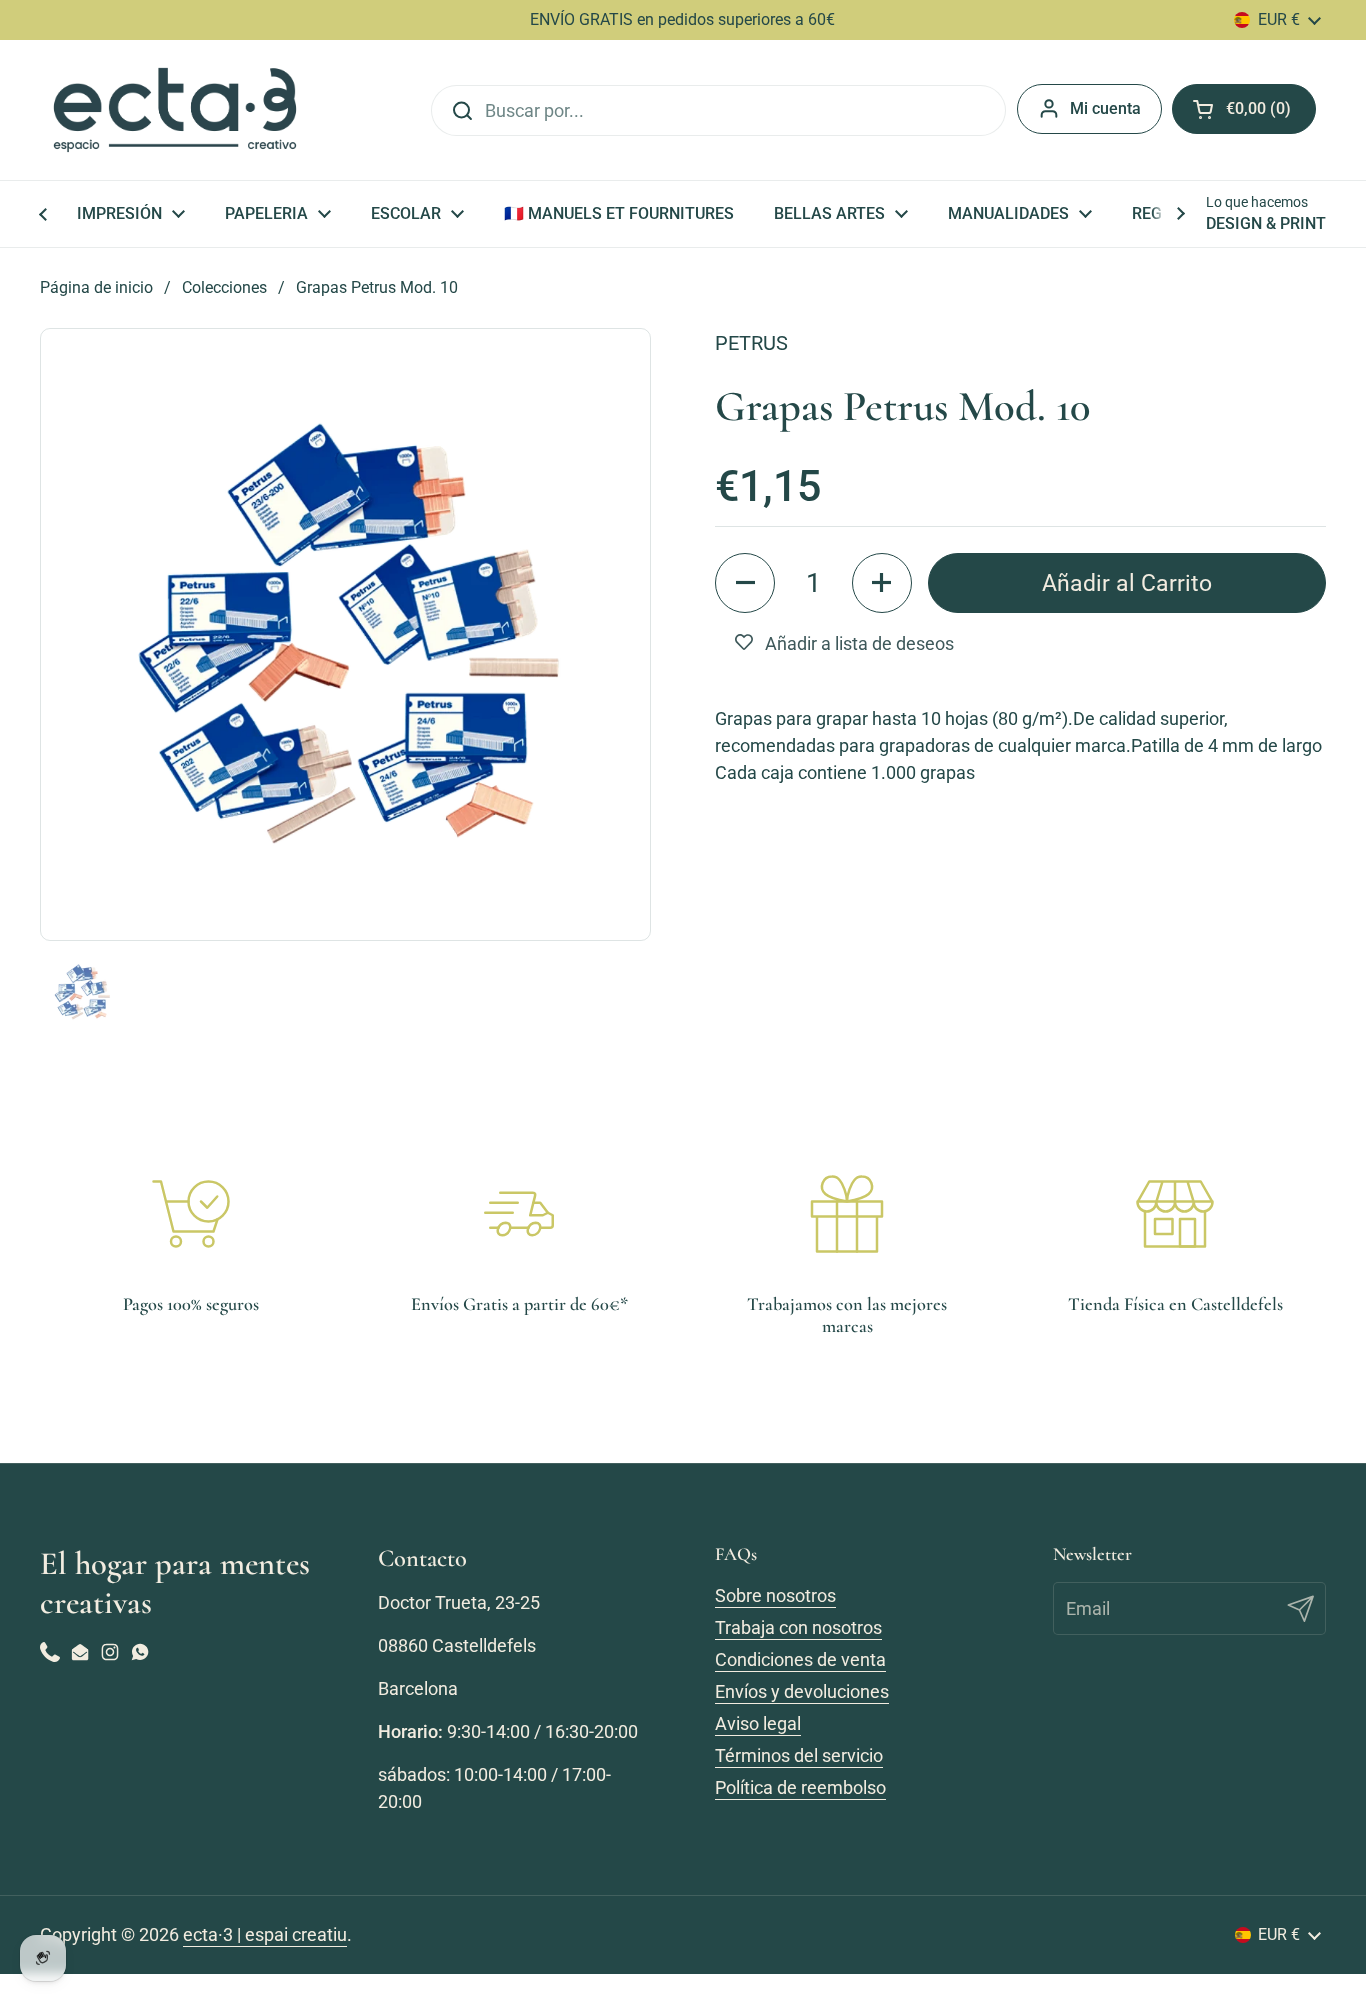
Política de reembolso (800, 1787)
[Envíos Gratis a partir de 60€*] (519, 1214)
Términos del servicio (799, 1755)
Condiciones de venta (800, 1659)
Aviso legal (758, 1723)
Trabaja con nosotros (798, 1627)
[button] (745, 583)
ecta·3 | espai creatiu (265, 1934)
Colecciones (224, 287)
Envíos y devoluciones (802, 1691)
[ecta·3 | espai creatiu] (175, 110)
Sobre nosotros (775, 1595)
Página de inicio (96, 287)
